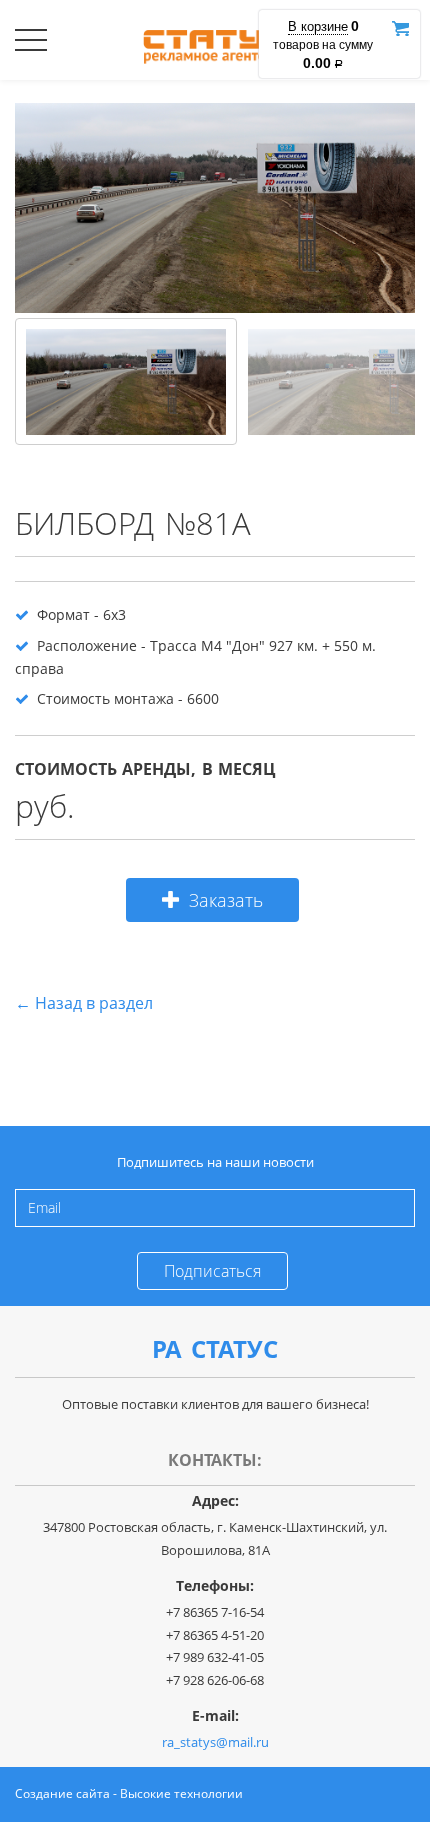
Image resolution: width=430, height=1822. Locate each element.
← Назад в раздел (84, 1003)
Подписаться (212, 1271)
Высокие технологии (181, 1793)
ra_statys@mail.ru (215, 1742)
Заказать (226, 900)
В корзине (318, 26)
